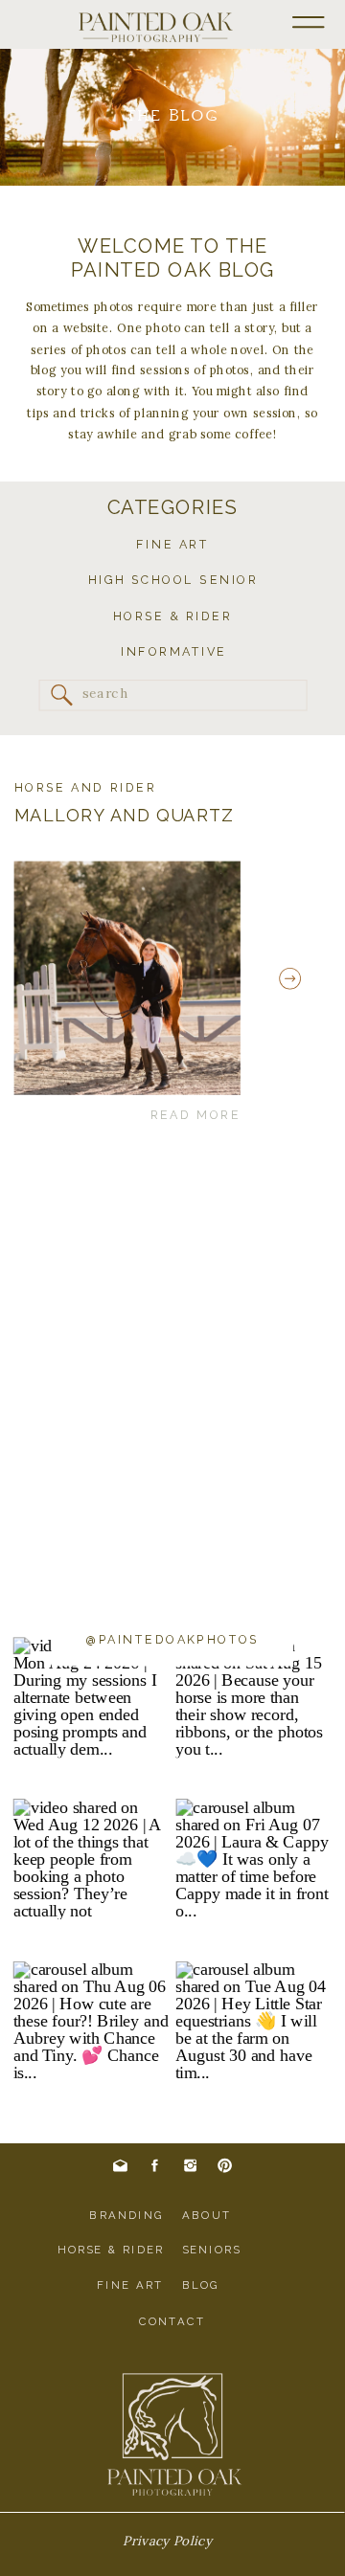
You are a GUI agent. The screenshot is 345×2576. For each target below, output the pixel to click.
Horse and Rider (86, 787)
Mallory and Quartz (125, 815)
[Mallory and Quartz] (127, 977)
